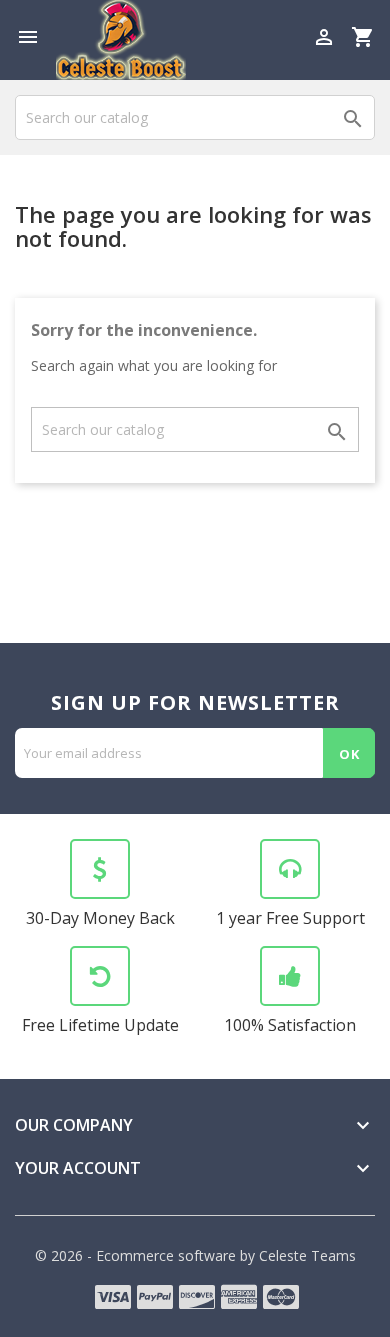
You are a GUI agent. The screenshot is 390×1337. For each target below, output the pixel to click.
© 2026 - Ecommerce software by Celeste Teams (195, 1255)
